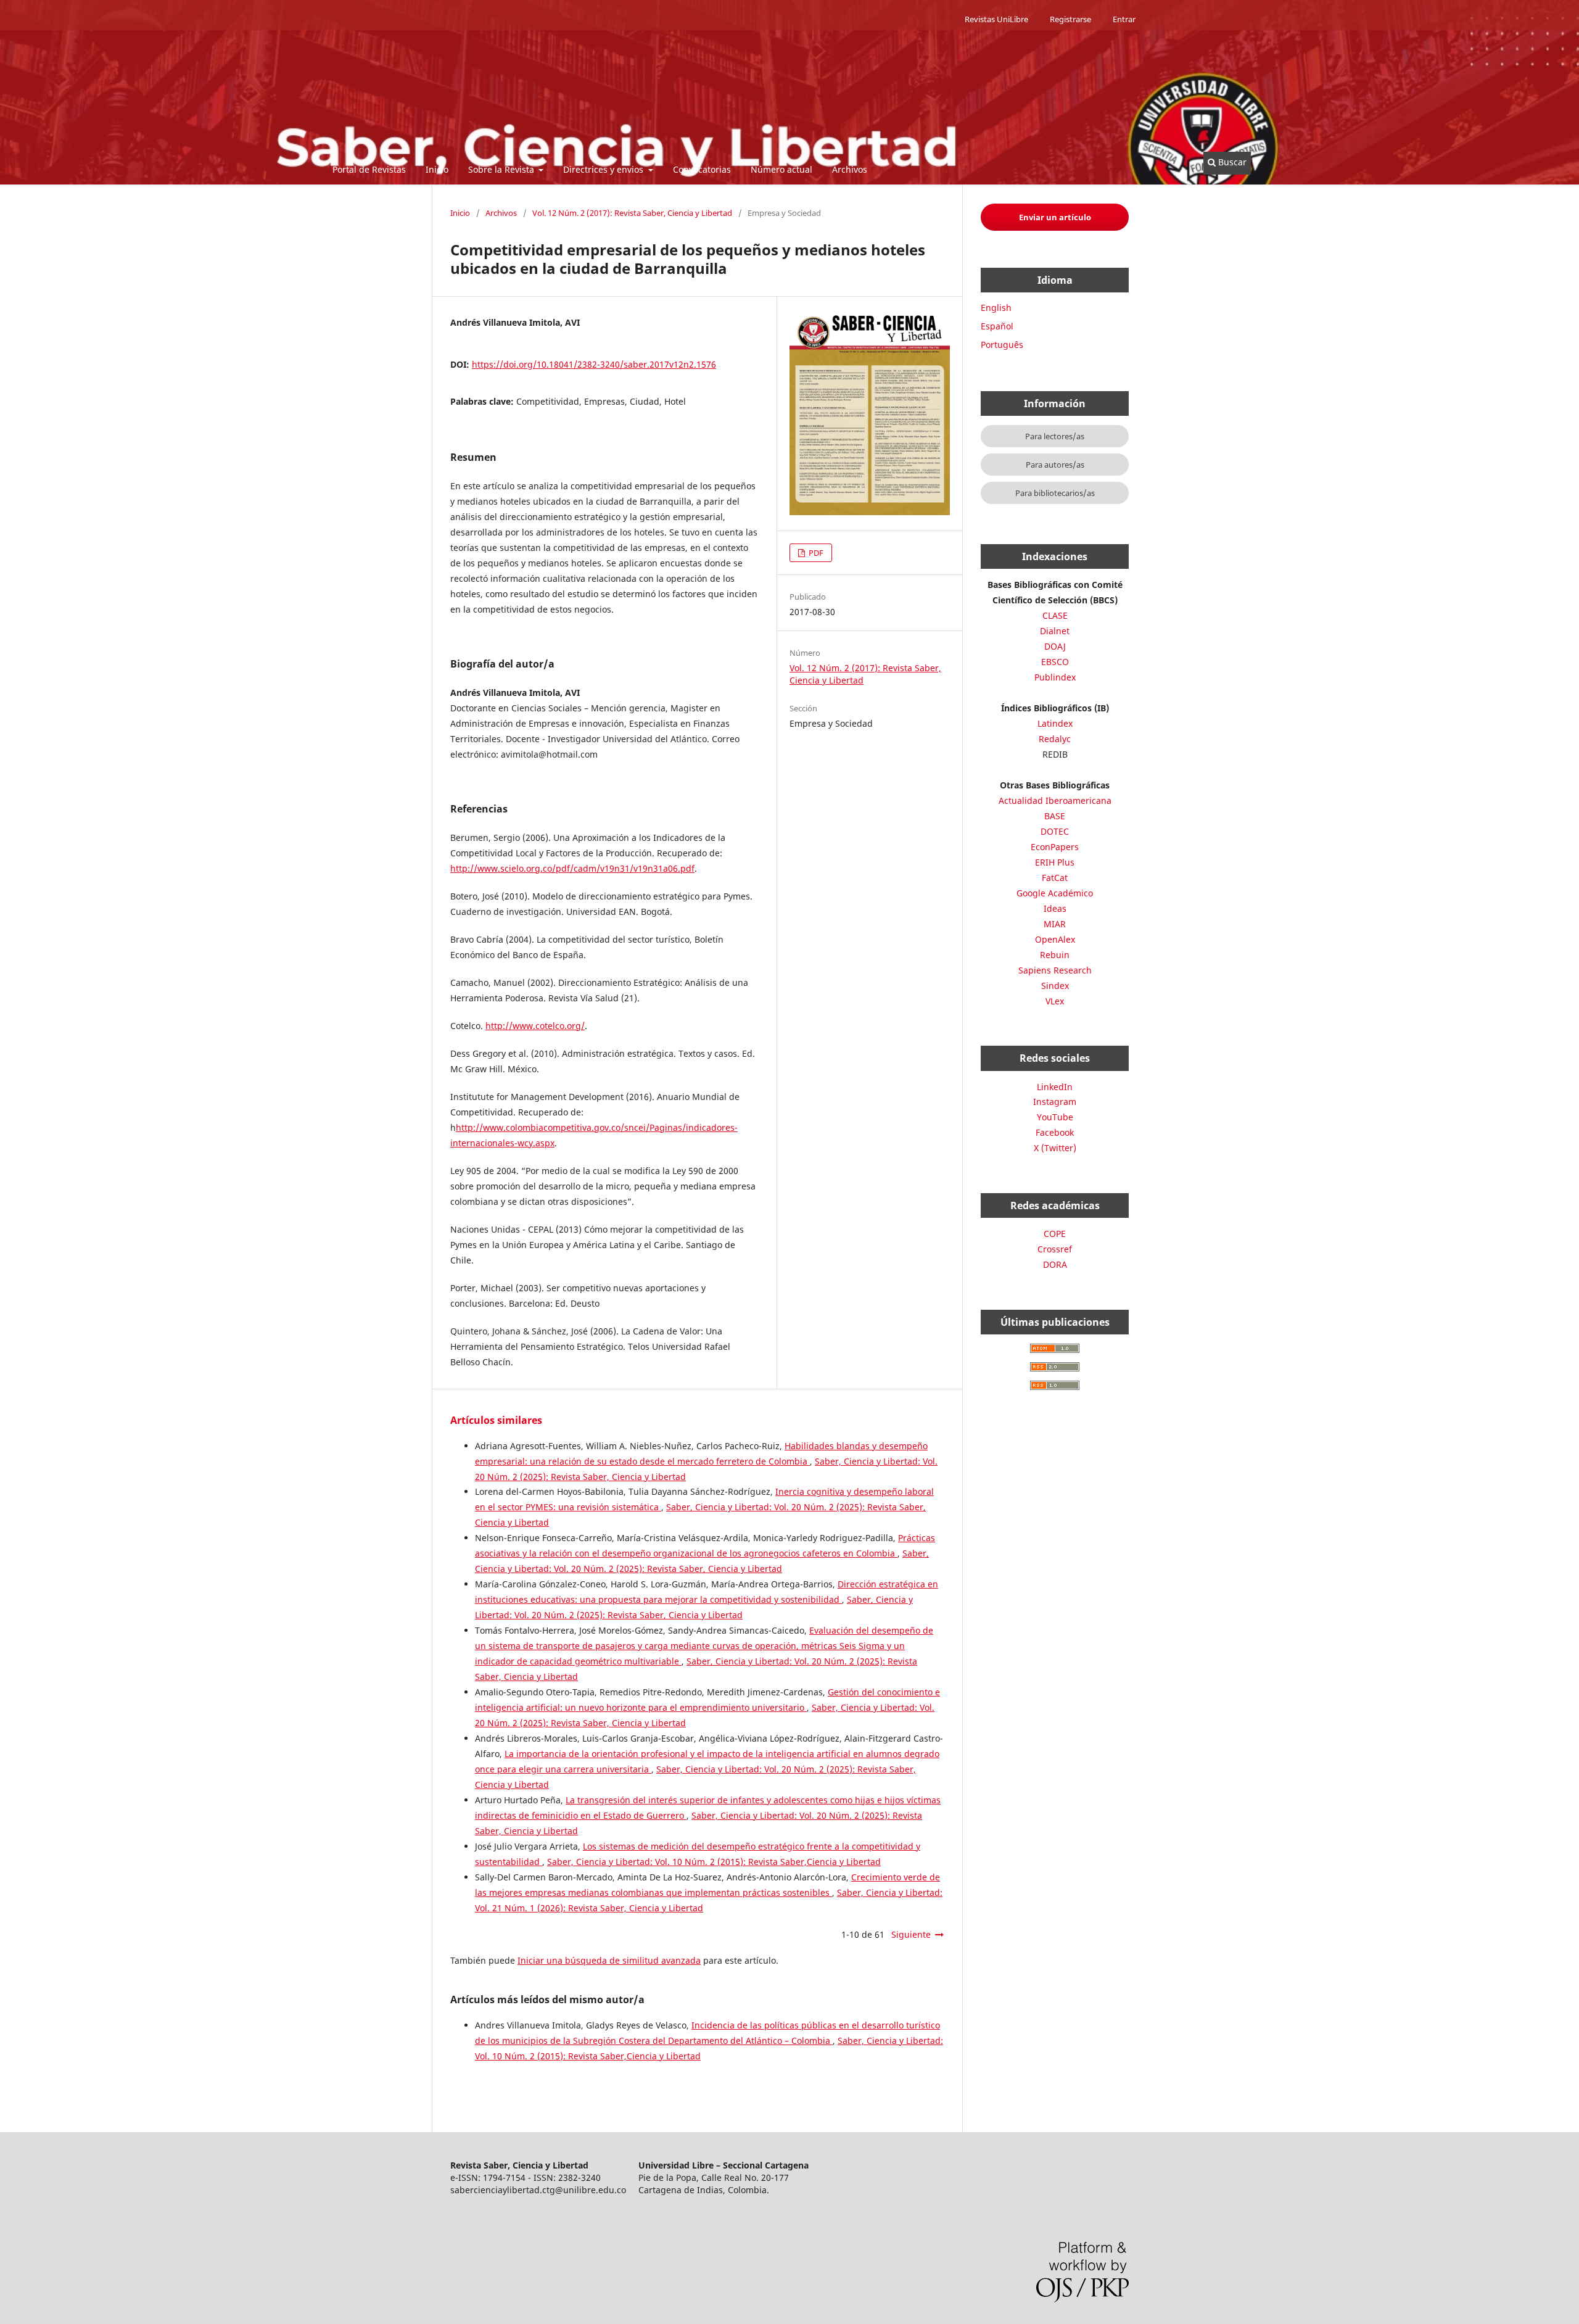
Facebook (1055, 1132)
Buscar (1231, 162)
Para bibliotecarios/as (1055, 493)
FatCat (1055, 878)
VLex (1055, 1001)
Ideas (1055, 908)
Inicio (437, 169)
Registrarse (1070, 19)
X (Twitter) (1055, 1148)
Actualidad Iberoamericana (1055, 800)
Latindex (1055, 723)
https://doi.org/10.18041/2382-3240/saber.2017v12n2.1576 (594, 364)
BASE (1055, 816)
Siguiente (911, 1934)
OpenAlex (1055, 939)
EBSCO (1055, 662)
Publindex (1055, 677)
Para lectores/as (1055, 436)
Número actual (781, 169)
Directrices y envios (604, 169)
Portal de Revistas (369, 169)
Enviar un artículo (1055, 217)
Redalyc (1055, 739)
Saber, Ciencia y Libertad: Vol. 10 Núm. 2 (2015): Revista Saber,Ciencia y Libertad (714, 1862)
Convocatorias (702, 169)
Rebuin (1055, 955)
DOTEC (1055, 831)
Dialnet (1055, 631)
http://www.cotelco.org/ (535, 1026)
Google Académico (1055, 893)
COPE (1055, 1234)
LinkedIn (1055, 1087)
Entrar (1124, 19)
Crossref (1055, 1249)
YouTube (1055, 1117)
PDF (815, 553)
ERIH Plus (1055, 862)
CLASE (1055, 615)
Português (1002, 345)
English (996, 308)
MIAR (1055, 924)
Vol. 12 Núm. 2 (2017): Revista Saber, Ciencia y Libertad (632, 213)
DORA (1055, 1264)
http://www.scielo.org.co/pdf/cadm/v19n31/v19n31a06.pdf (572, 868)
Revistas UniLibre (996, 19)
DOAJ (1055, 646)
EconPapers (1055, 847)
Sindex (1055, 986)
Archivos (850, 169)
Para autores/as (1055, 465)
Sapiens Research (1055, 970)
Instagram (1055, 1102)
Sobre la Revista (502, 169)
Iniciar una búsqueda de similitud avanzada (609, 1960)
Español (997, 326)
